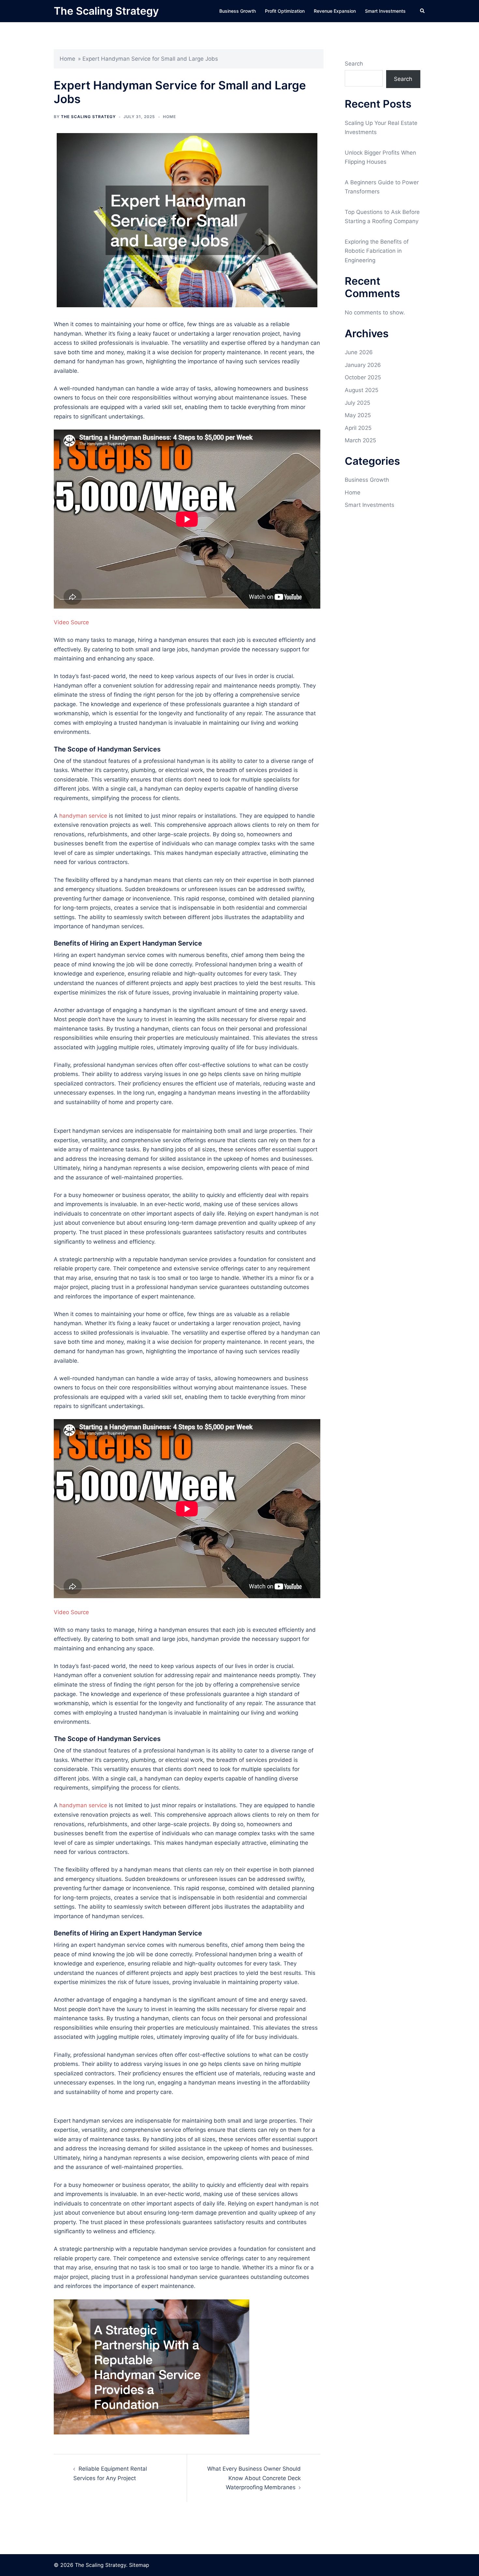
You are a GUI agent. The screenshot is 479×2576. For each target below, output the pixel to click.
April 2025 (358, 428)
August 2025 (362, 390)
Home (67, 59)
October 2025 (363, 377)
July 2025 (357, 403)
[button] (423, 11)
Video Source (71, 622)
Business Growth (238, 11)
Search (354, 64)
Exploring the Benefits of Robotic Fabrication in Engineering (377, 251)
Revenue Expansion (335, 11)
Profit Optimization (285, 11)
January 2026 (363, 365)
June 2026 (359, 352)
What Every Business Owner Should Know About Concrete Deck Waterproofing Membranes (254, 2478)
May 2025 (358, 415)
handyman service (83, 816)
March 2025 (360, 440)
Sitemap (139, 2565)
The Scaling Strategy (106, 11)
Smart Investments (385, 11)
